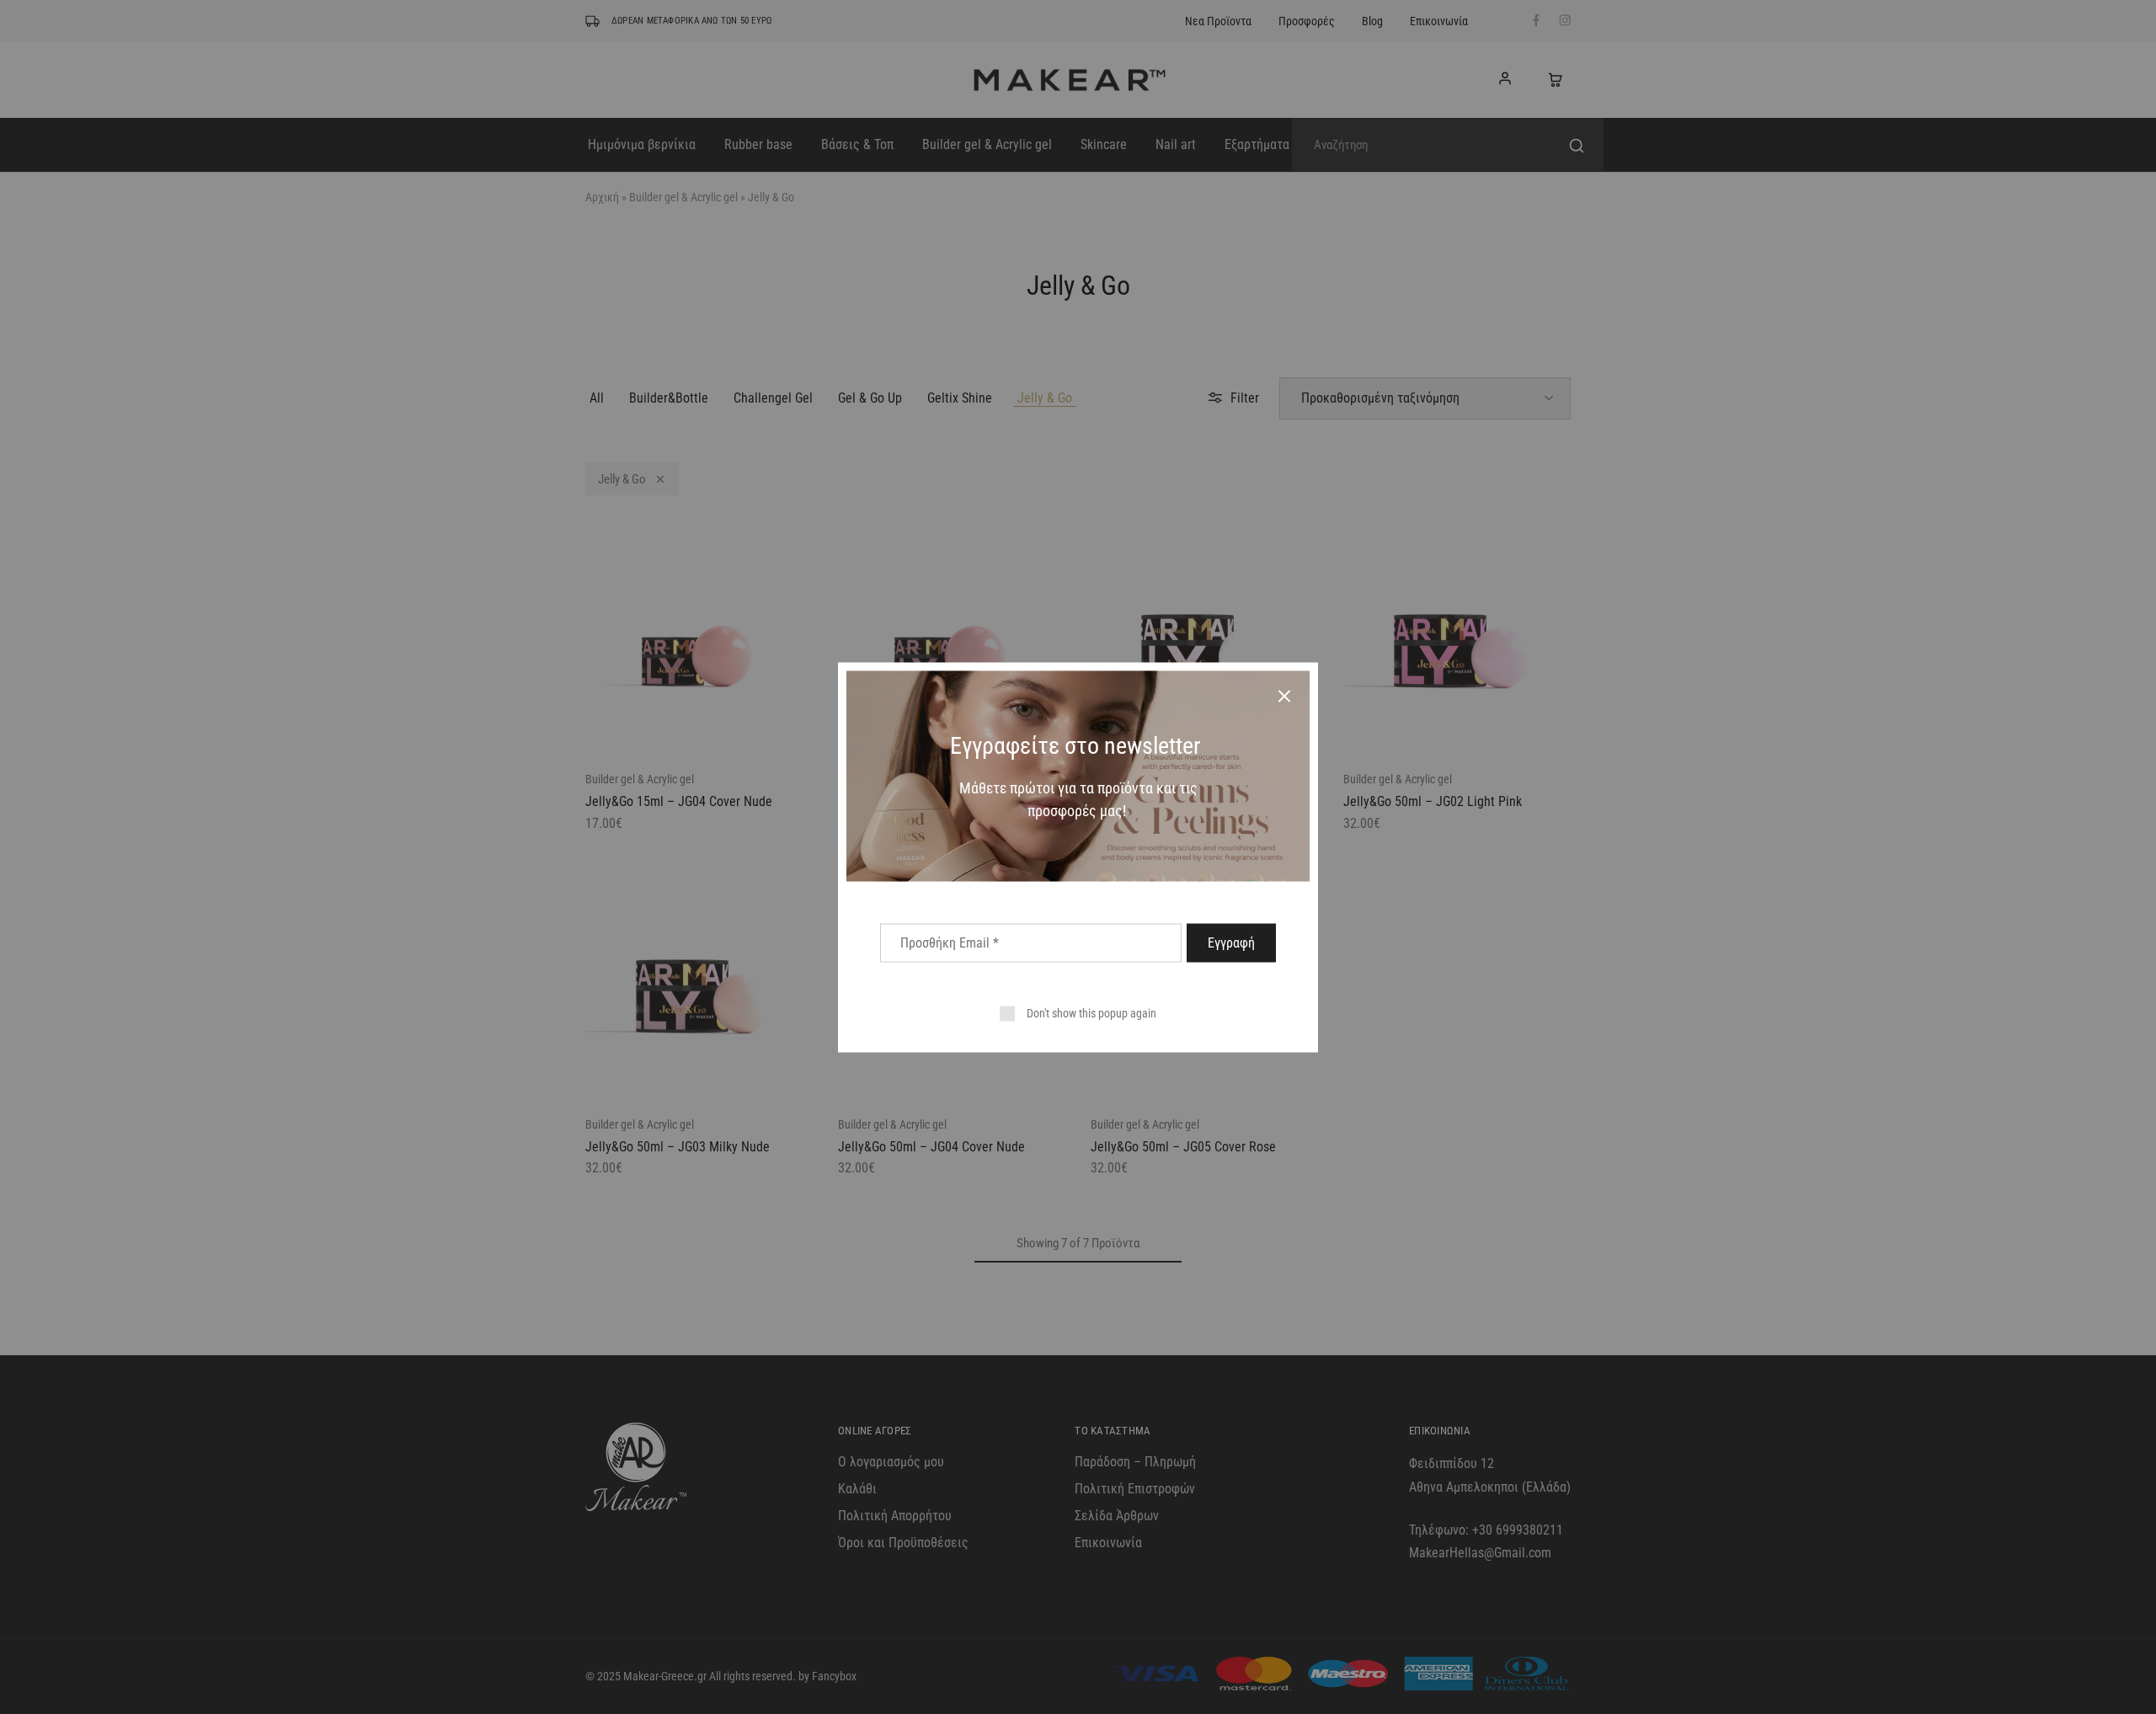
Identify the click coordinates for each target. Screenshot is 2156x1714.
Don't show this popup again (1091, 1012)
